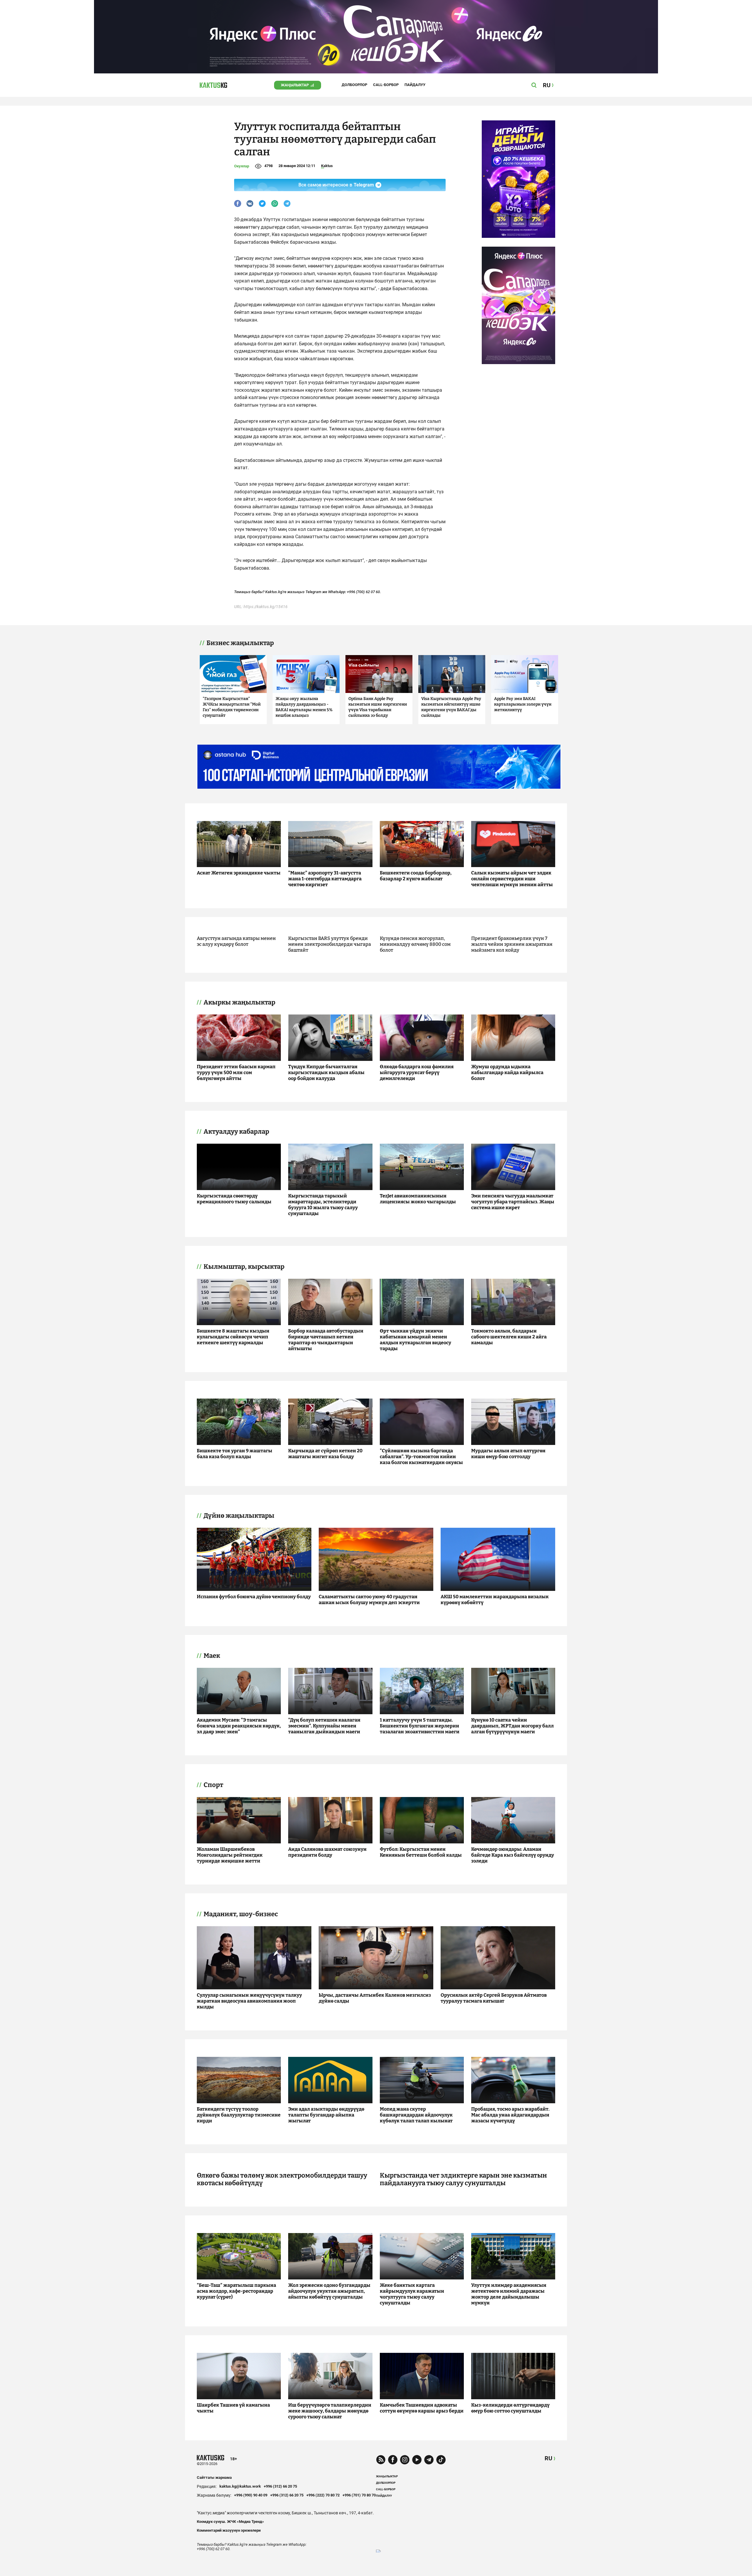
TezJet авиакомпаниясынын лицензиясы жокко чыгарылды (418, 1199)
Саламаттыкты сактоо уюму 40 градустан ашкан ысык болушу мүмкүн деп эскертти (369, 1600)
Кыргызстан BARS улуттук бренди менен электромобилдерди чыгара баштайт (330, 944)
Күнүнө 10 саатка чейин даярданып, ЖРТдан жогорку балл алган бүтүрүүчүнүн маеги (512, 1726)
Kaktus (327, 166)
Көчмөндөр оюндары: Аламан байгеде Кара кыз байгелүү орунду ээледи (513, 1855)
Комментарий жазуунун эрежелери (229, 2530)
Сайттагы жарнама (214, 2477)
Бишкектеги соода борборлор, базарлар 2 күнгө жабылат (416, 876)
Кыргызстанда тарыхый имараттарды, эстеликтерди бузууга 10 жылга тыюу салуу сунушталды (323, 1205)
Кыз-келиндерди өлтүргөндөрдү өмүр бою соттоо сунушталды (510, 2408)
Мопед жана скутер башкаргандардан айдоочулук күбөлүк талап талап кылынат (416, 2115)
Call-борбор (386, 85)
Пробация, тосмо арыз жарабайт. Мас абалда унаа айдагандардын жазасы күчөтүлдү (510, 2115)
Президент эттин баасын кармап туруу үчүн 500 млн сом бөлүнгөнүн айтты (236, 1072)
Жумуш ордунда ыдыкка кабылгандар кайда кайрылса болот (507, 1072)
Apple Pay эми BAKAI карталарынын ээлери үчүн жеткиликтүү (523, 704)
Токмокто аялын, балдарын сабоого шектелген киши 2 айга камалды (509, 1337)
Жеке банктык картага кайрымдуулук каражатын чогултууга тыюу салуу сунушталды (412, 2294)
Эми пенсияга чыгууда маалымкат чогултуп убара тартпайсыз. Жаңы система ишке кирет (513, 1202)
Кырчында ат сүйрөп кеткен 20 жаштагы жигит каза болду (325, 1454)
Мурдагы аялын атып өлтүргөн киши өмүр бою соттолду (508, 1454)
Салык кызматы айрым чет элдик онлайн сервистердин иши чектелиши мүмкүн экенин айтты (512, 879)
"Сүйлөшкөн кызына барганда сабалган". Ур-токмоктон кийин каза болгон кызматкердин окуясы (421, 1457)
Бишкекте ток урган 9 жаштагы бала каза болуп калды (235, 1454)
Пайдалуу (415, 85)
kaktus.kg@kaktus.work (240, 2486)
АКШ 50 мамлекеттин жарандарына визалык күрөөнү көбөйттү (495, 1600)
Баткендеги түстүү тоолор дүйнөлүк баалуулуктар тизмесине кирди (239, 2115)
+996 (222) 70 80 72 (323, 2495)
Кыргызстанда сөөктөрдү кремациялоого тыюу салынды (234, 1199)
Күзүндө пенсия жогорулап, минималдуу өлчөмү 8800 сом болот (415, 944)
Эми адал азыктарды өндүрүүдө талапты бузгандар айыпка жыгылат (326, 2115)
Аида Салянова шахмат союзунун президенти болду (327, 1852)
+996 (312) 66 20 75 (280, 2486)
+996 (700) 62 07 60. (364, 592)
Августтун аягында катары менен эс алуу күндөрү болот (236, 941)
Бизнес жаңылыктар (240, 643)
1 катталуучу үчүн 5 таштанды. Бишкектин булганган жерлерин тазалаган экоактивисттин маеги (420, 1726)
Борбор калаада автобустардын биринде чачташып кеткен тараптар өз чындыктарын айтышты (326, 1340)
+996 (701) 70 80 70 (359, 2495)
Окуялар (242, 166)
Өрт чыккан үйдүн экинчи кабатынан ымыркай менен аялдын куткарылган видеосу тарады (416, 1340)
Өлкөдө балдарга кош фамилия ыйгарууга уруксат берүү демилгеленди (417, 1072)
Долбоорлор (354, 85)
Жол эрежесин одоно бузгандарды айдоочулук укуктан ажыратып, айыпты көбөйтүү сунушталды (329, 2291)
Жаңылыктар (295, 85)
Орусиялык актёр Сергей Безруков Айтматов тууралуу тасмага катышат (494, 1998)
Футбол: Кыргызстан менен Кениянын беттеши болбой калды (421, 1852)
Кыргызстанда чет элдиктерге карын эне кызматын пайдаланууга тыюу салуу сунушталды (463, 2179)
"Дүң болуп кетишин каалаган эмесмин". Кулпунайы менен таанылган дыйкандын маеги (324, 1726)
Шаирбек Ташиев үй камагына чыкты (233, 2408)
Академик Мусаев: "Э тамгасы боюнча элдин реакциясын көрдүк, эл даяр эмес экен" (239, 1726)
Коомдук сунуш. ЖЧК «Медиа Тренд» (230, 2522)
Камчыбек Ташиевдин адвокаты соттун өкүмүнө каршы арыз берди (422, 2408)
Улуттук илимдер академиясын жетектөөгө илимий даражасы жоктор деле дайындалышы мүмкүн (509, 2294)
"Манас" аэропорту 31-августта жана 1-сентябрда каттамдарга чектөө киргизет (325, 879)
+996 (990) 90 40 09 (251, 2495)
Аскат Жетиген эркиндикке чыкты (239, 873)
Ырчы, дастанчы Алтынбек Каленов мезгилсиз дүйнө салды (375, 1998)
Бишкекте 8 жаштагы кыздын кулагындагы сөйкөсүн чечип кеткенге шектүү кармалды (233, 1337)
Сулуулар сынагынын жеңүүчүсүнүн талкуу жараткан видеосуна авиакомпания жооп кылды (249, 2001)
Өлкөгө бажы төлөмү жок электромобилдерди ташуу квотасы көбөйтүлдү (282, 2179)
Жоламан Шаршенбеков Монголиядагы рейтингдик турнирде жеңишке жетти (230, 1855)
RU (548, 2458)
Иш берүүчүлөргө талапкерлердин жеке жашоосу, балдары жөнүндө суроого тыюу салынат (330, 2411)
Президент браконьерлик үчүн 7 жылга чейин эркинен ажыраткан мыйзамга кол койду (512, 944)
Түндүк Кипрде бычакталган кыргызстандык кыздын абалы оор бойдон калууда (326, 1072)
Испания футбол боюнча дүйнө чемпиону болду (254, 1597)
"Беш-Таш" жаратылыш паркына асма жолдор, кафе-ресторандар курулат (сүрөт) (236, 2291)
